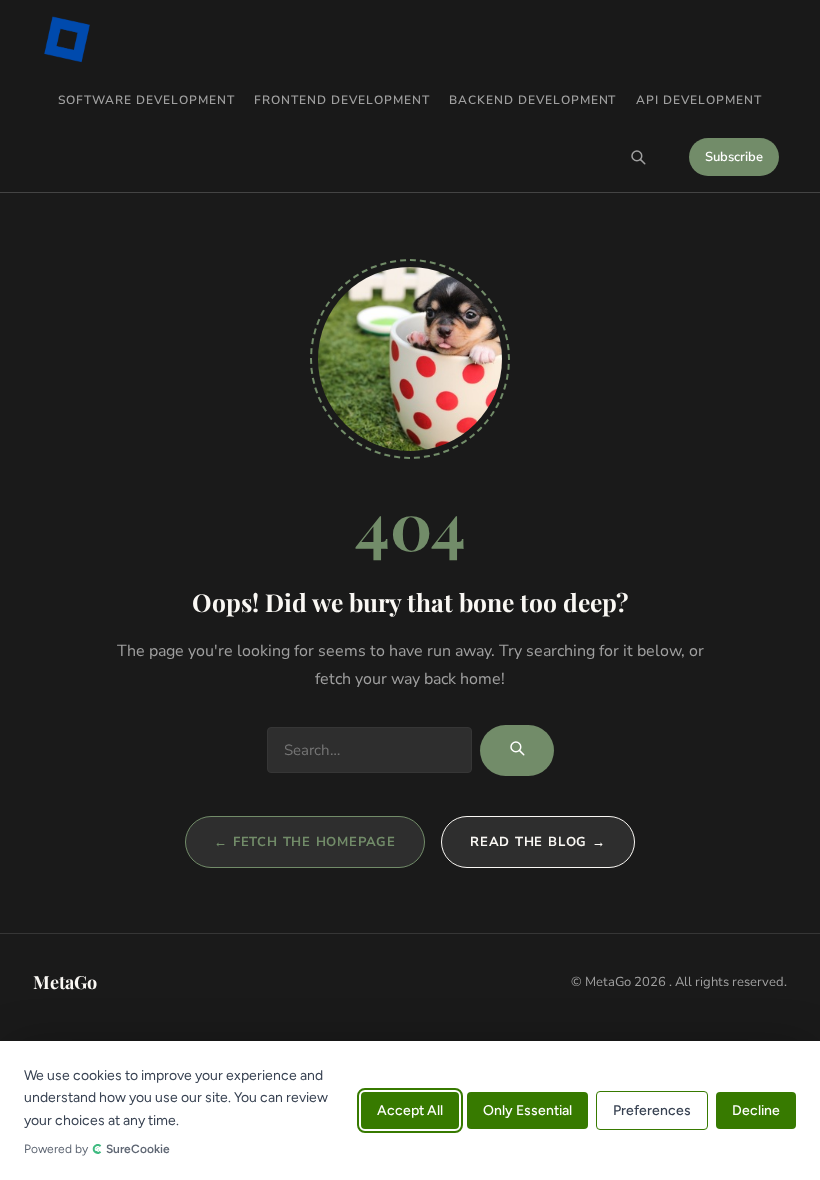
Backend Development (532, 100)
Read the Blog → (538, 842)
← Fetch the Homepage (305, 842)
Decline (756, 1110)
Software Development (146, 100)
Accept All (410, 1110)
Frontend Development (341, 100)
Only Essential (527, 1110)
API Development (698, 100)
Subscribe (734, 157)
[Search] (638, 157)
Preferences (652, 1110)
